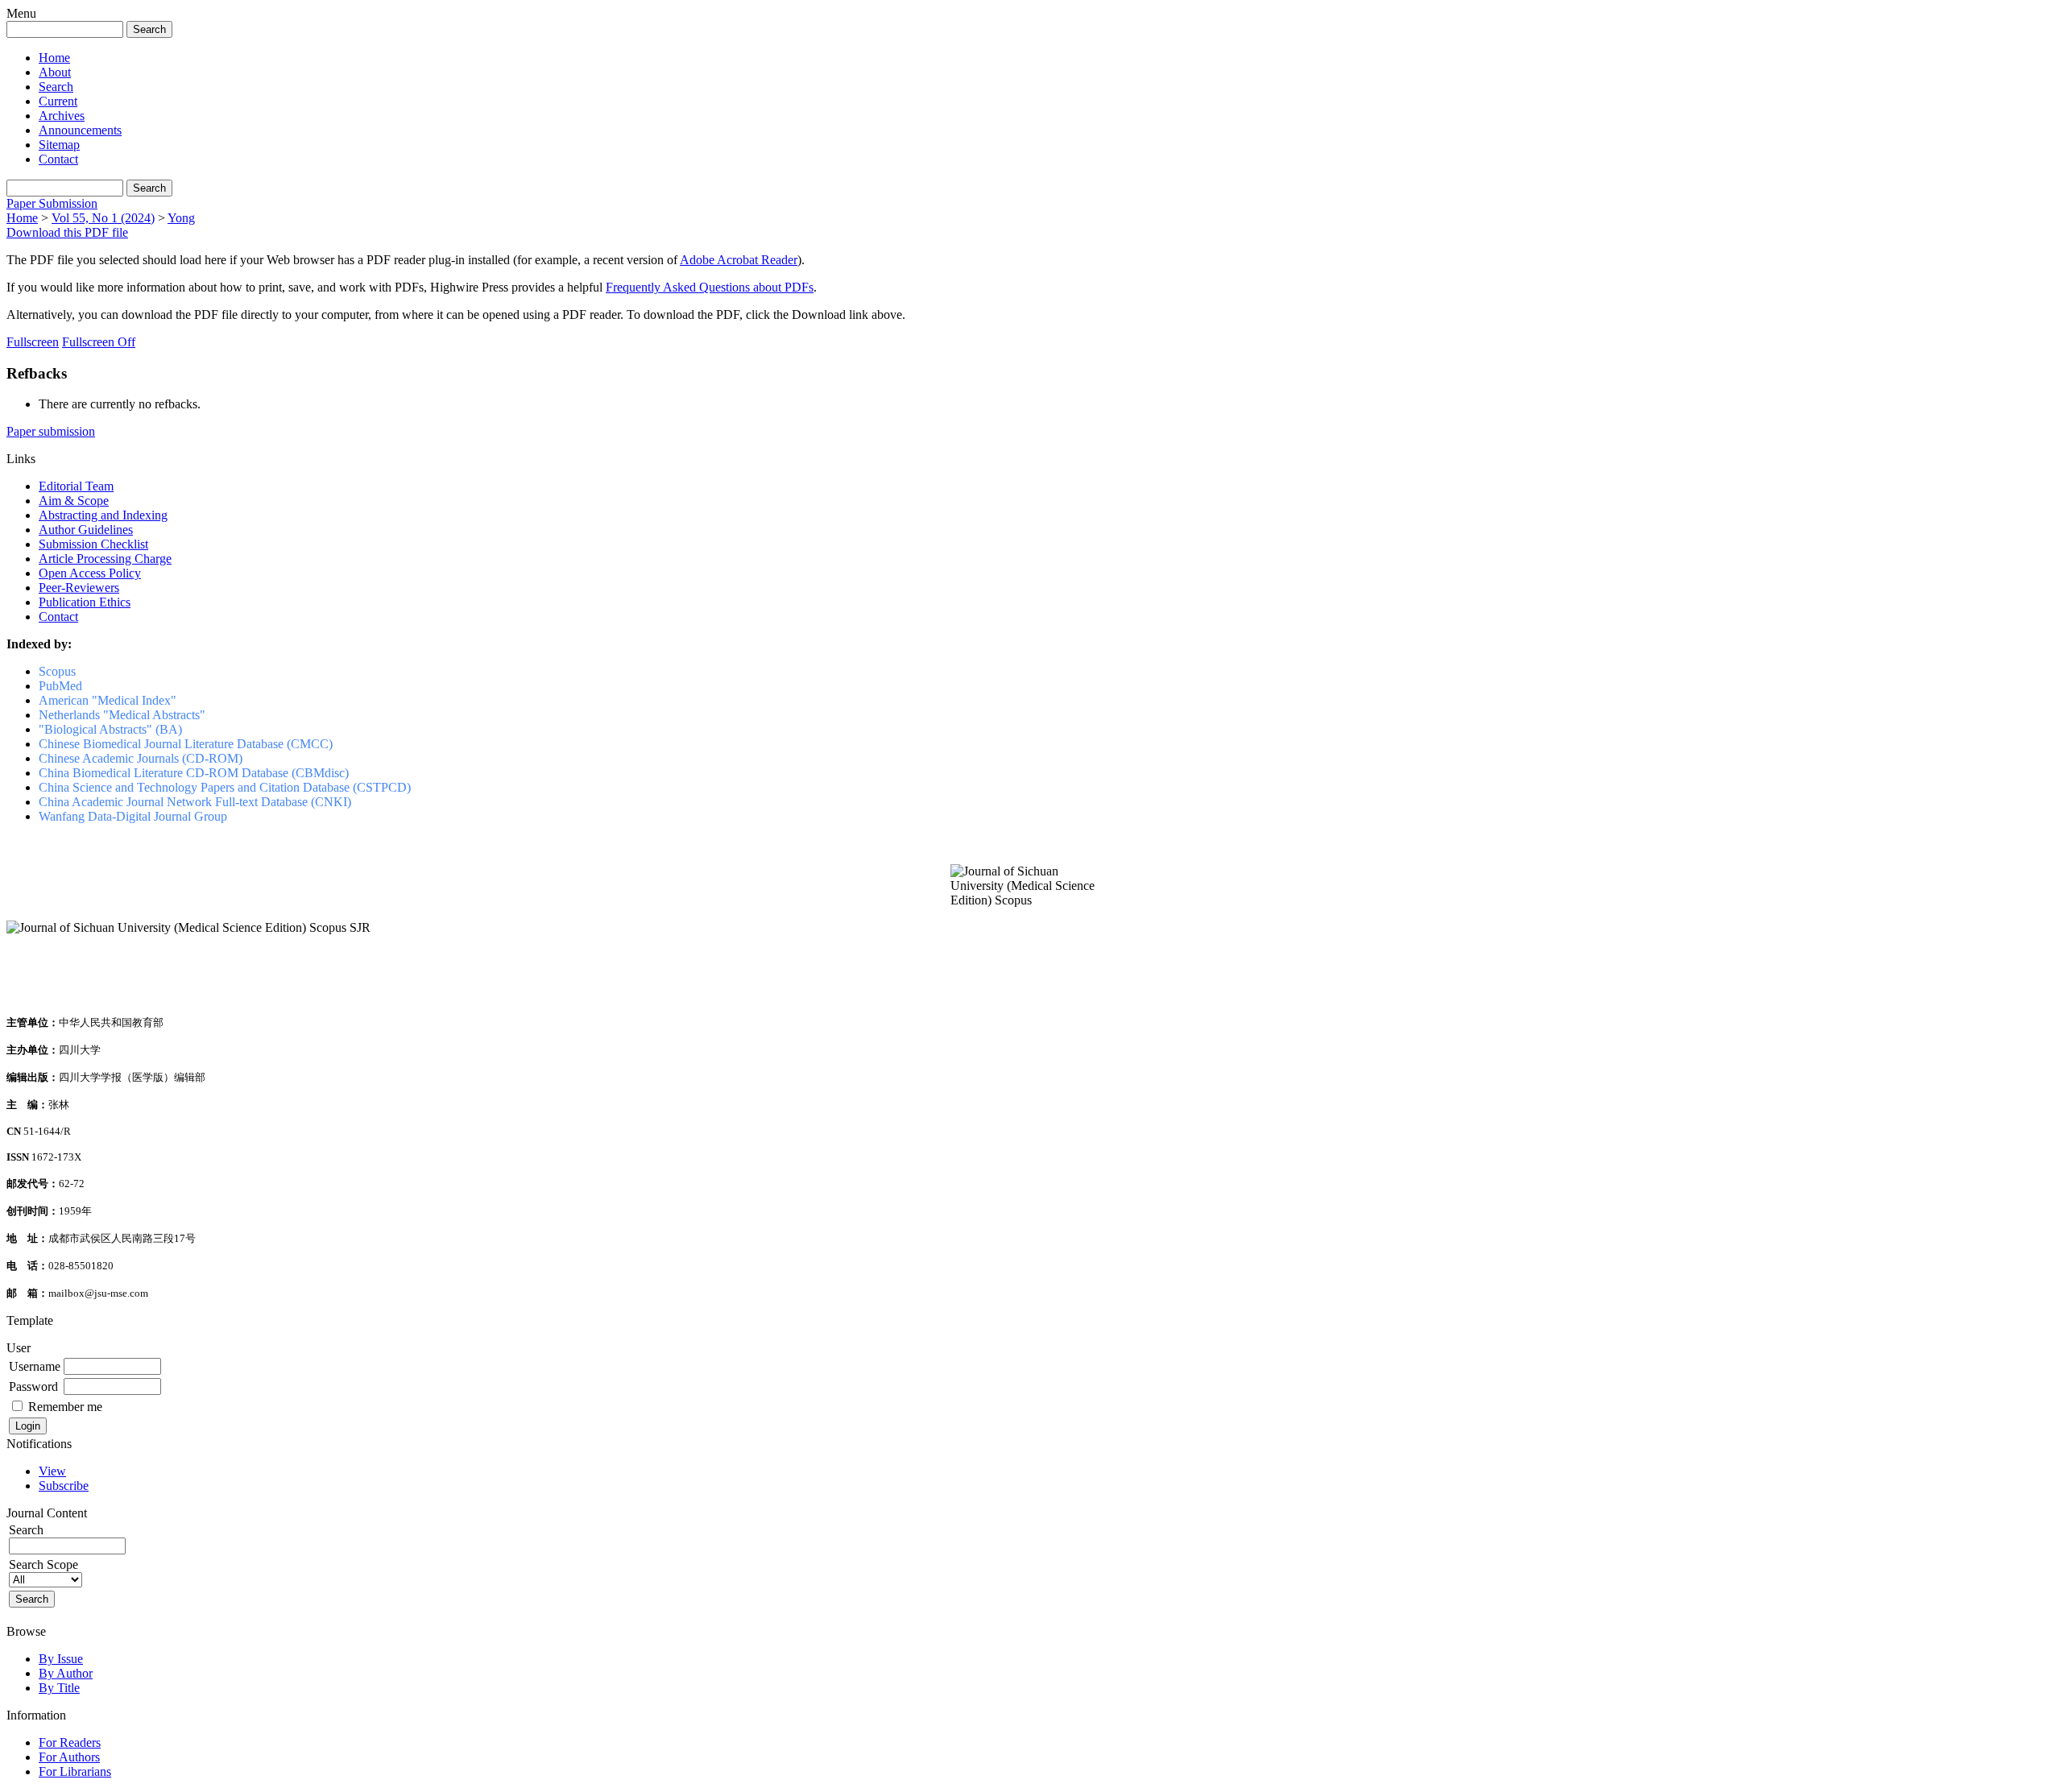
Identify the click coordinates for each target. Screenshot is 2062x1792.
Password (33, 1386)
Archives (62, 116)
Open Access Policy (90, 573)
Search (56, 87)
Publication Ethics (85, 602)
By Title (59, 1688)
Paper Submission (52, 203)
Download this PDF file (67, 232)
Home (54, 58)
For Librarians (75, 1771)
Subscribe (64, 1486)
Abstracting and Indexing (103, 515)
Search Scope (43, 1564)
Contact (58, 159)
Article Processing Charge (105, 559)
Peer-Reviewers (79, 588)
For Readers (70, 1742)
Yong (181, 218)
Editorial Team (76, 486)
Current (58, 101)
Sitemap (59, 145)
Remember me (65, 1407)
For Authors (69, 1757)
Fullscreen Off (99, 342)
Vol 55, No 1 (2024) (103, 218)
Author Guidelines (86, 530)
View (52, 1471)
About (55, 72)
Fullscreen (33, 342)
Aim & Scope (74, 501)
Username (35, 1366)
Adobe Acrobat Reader (739, 260)
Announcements (80, 130)
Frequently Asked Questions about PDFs (710, 287)
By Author (66, 1673)
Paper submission (51, 431)
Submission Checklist (93, 544)
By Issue (61, 1659)
